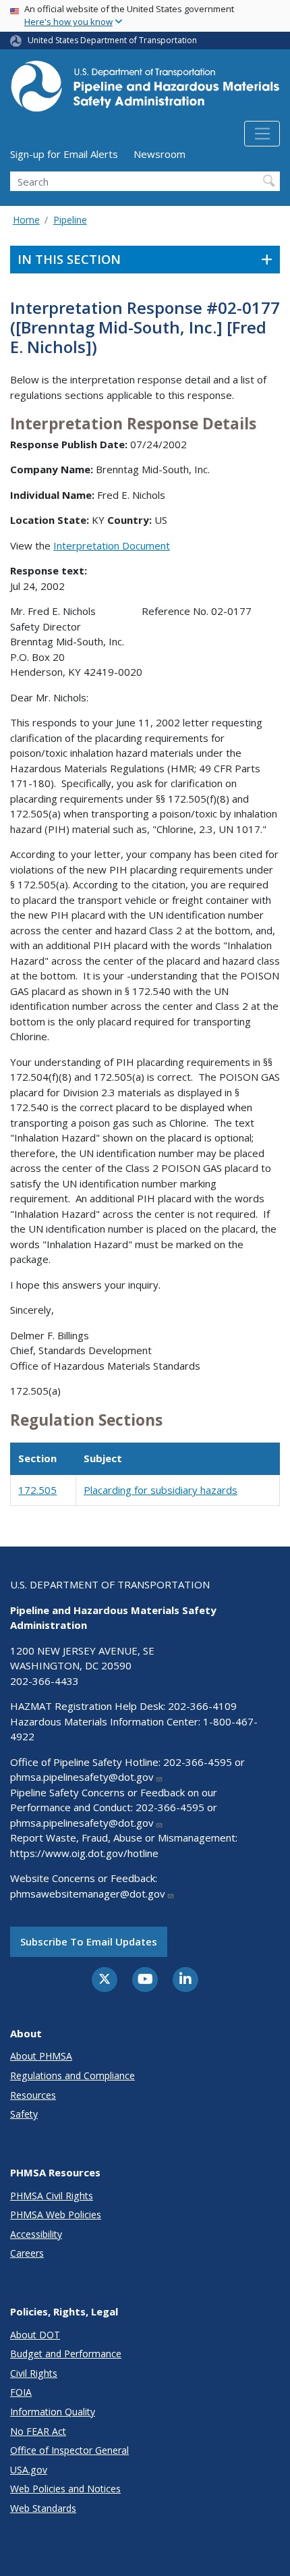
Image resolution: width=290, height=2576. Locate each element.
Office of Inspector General (69, 2450)
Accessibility (36, 2234)
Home (26, 220)
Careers (27, 2253)
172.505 (37, 1490)
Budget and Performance (66, 2354)
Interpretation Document (112, 545)
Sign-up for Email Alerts (64, 154)
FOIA (21, 2392)
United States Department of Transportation (112, 40)
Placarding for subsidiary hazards (161, 1490)
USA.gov (29, 2470)
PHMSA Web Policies (56, 2215)
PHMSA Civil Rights (52, 2196)
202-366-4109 (202, 1706)
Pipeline (70, 220)
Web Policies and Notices (65, 2489)
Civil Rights (34, 2373)
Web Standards (43, 2508)
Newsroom (159, 154)
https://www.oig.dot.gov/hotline (84, 1853)
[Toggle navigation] (262, 134)
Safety (24, 2114)
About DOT (35, 2335)
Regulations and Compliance (72, 2075)
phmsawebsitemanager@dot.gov (88, 1894)
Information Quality (53, 2412)
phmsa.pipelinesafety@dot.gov (82, 1777)
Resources (33, 2095)
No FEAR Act (38, 2431)
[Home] (145, 90)
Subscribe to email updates (89, 1941)
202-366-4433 (45, 1681)
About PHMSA (41, 2056)
